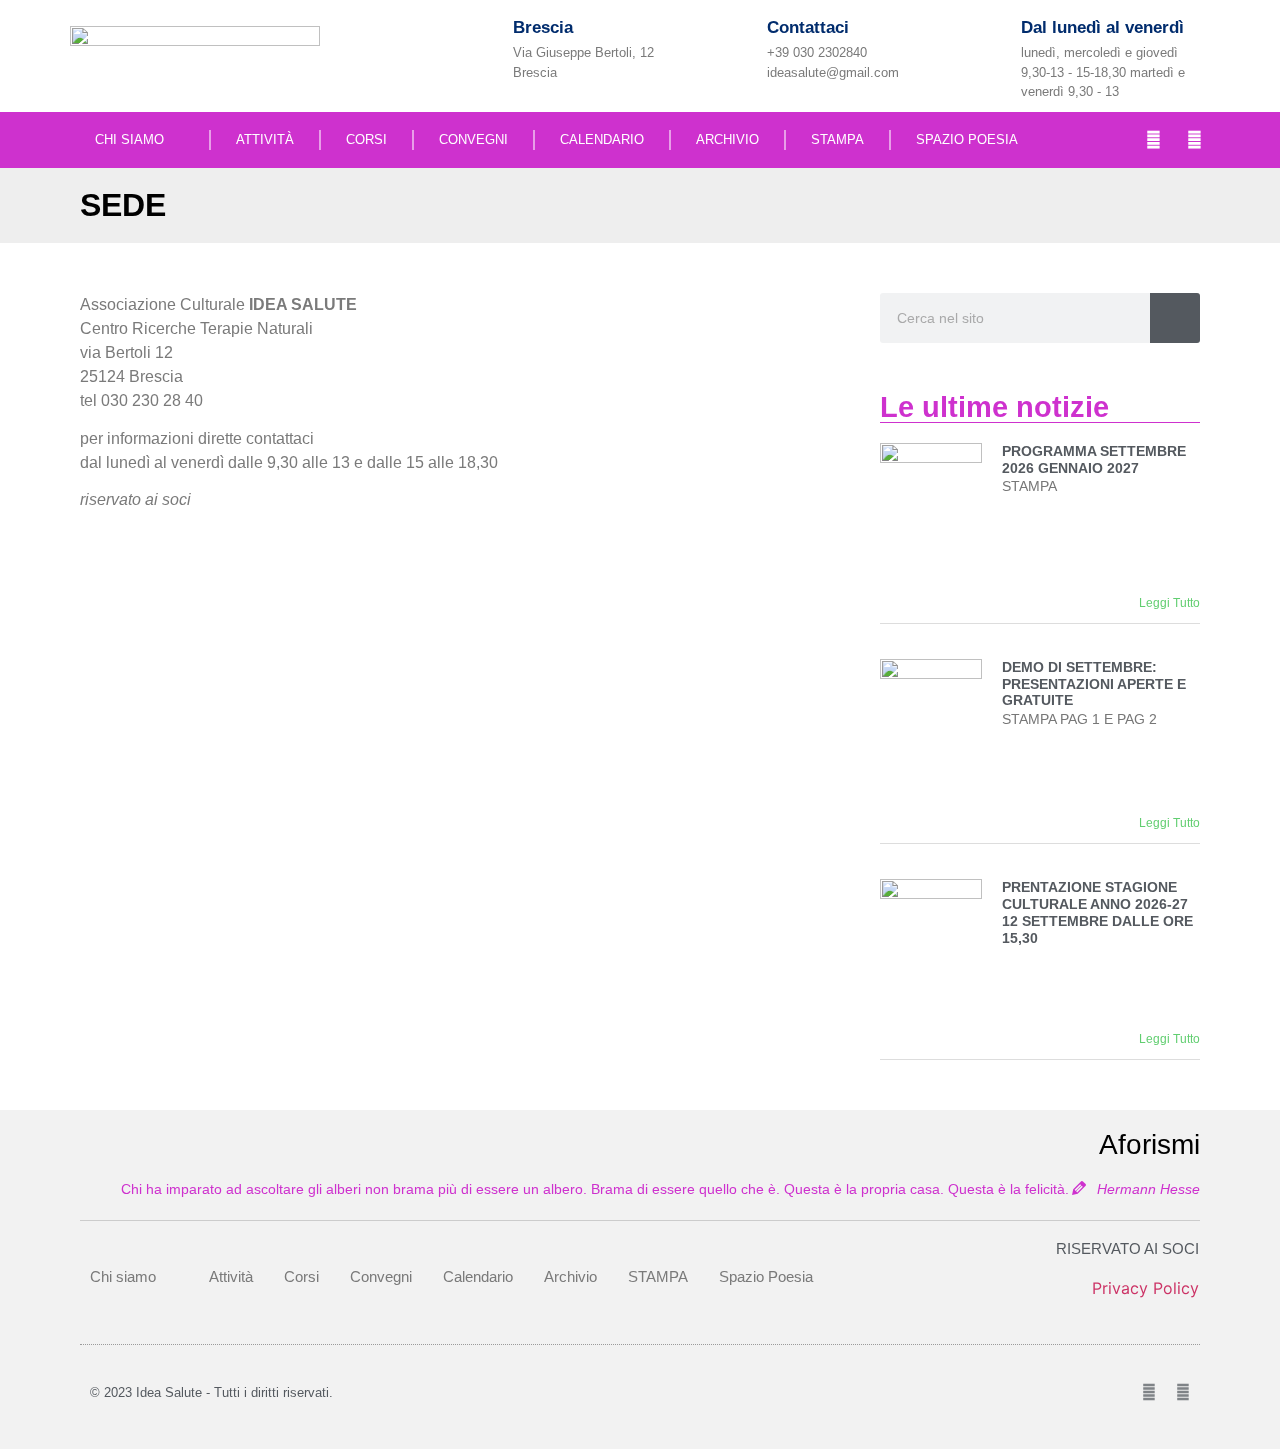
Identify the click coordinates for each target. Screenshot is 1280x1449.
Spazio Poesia (967, 139)
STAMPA (837, 139)
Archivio (727, 139)
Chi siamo (129, 139)
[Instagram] (1195, 140)
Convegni (473, 139)
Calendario (602, 139)
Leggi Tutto (1169, 603)
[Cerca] (1175, 318)
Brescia (543, 27)
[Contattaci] (734, 46)
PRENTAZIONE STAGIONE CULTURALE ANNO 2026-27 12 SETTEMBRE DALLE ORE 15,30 (1097, 912)
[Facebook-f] (1154, 140)
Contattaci (808, 27)
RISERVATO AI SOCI (1127, 1248)
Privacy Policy (1145, 1288)
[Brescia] (480, 46)
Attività (265, 139)
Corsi (366, 139)
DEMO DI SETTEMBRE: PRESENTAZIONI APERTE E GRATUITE (1094, 684)
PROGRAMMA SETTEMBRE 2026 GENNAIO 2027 (1094, 459)
